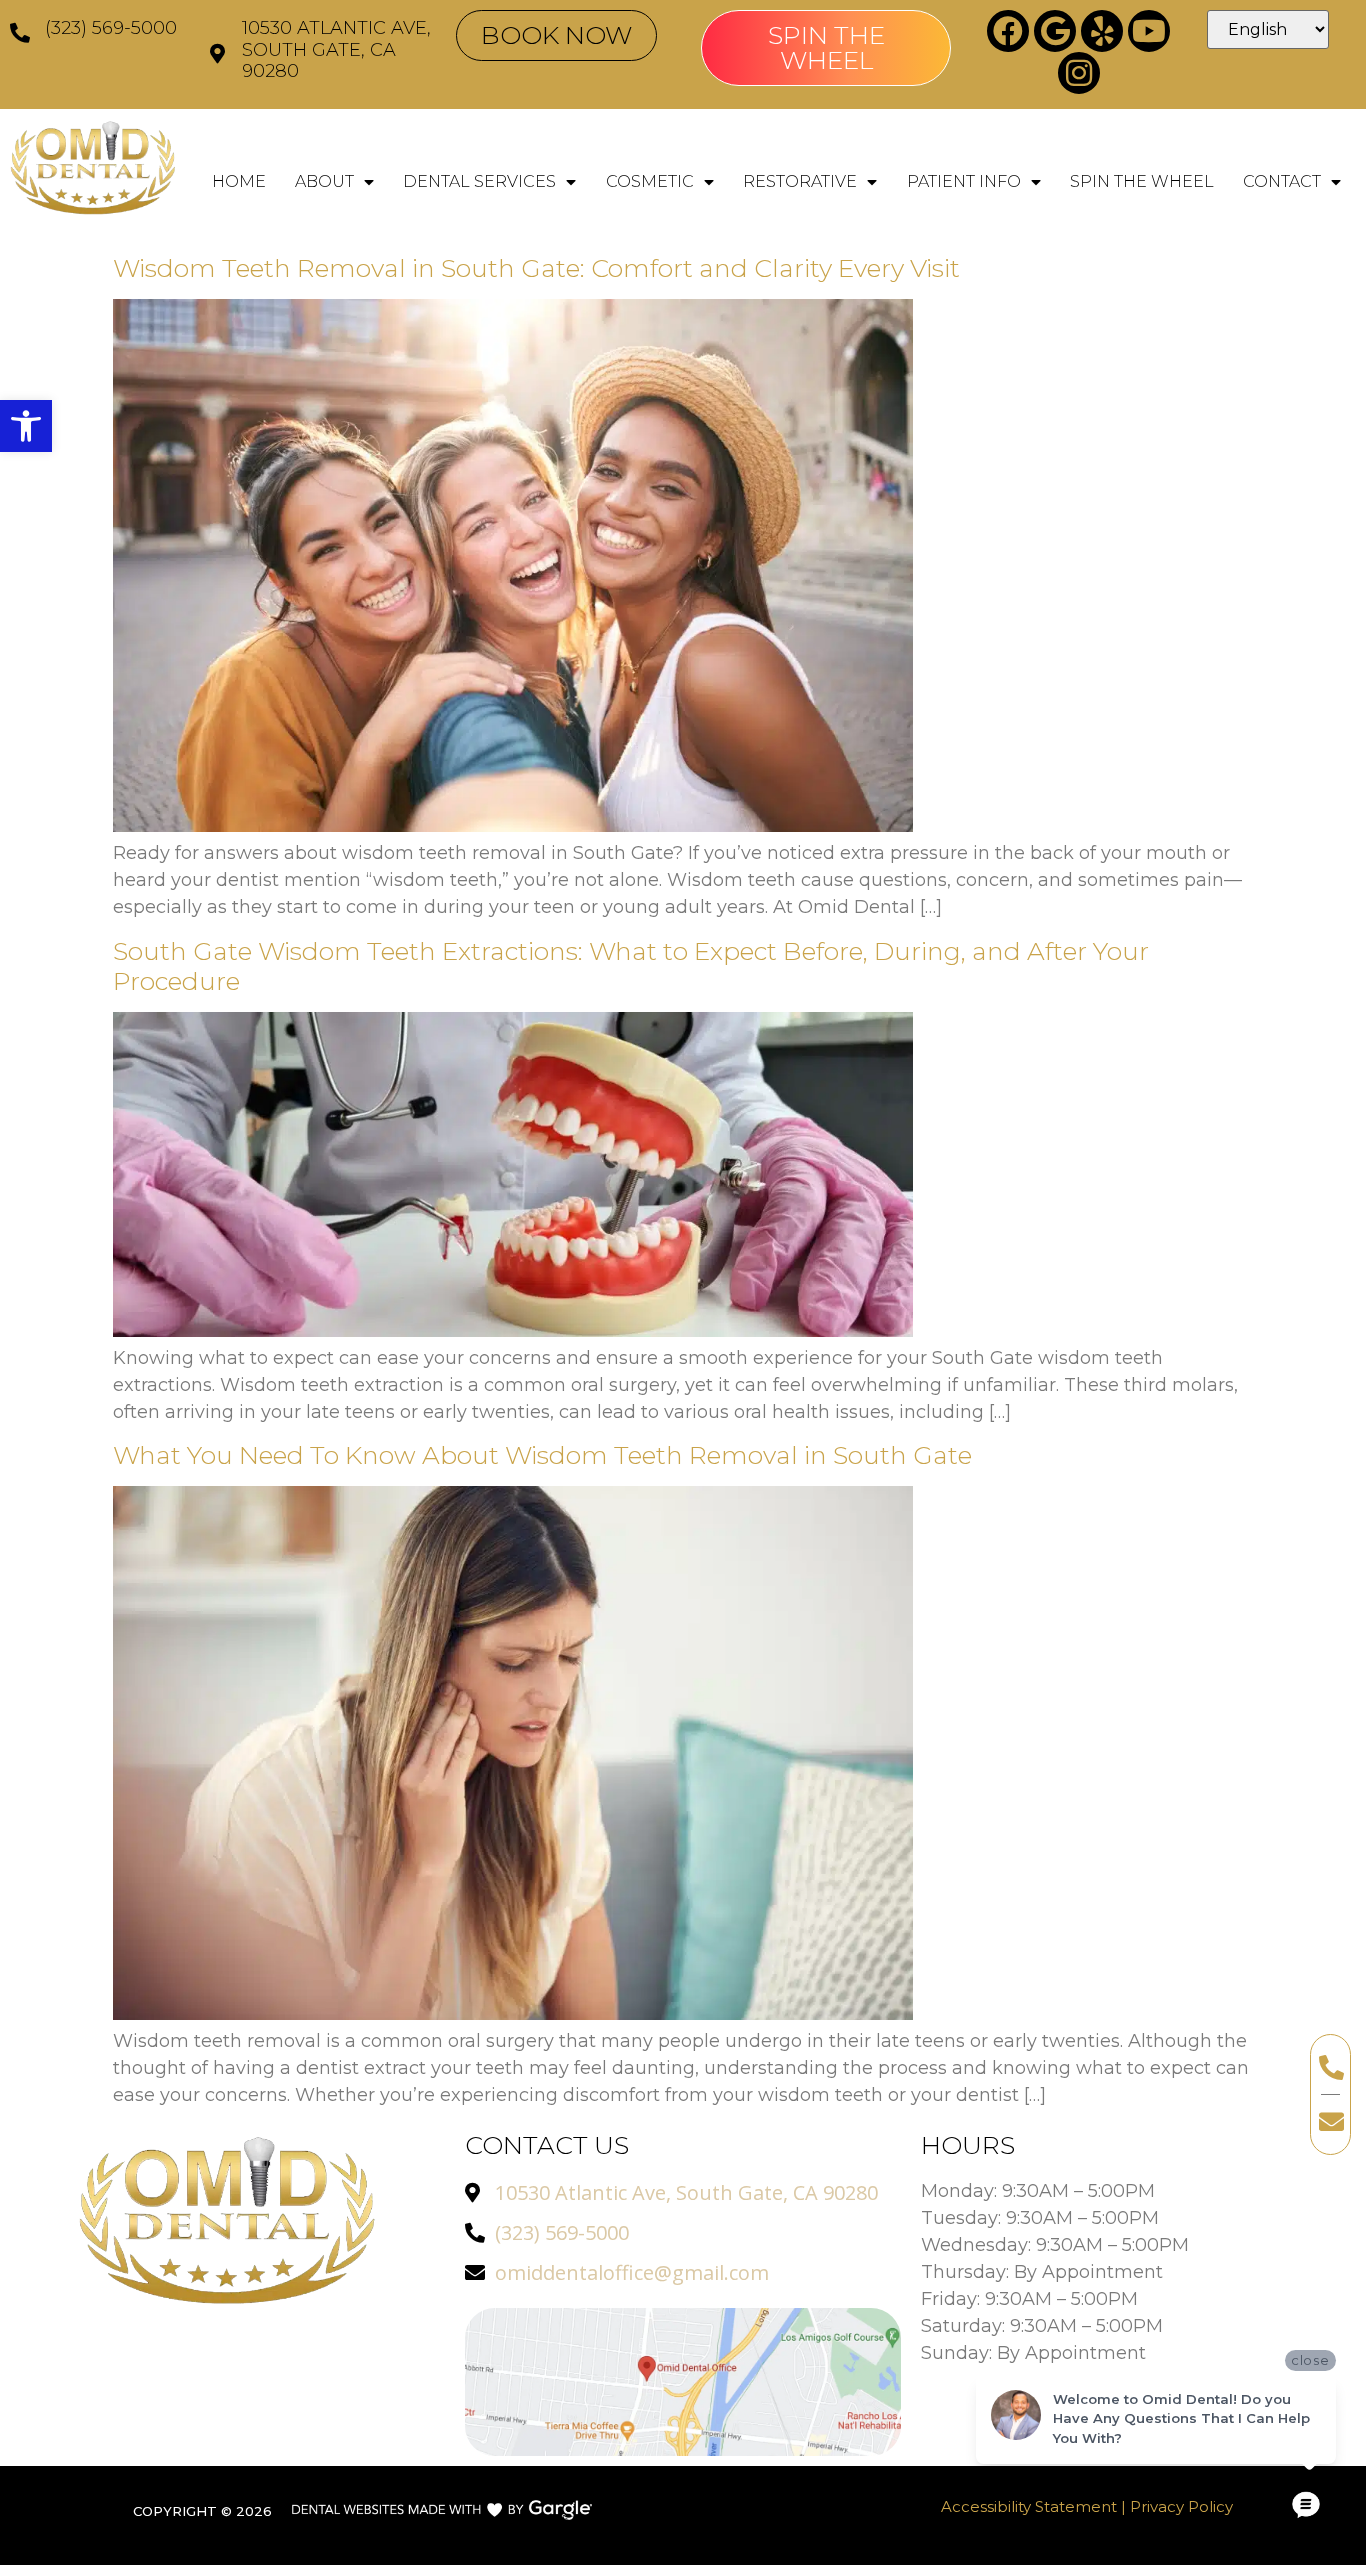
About (324, 181)
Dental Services (479, 181)
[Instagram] (1079, 73)
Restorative (800, 181)
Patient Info (964, 181)
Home (239, 181)
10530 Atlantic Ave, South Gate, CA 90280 (336, 49)
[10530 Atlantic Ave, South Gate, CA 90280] (217, 54)
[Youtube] (1149, 31)
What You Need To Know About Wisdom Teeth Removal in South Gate (542, 1455)
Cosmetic (650, 181)
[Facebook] (1008, 31)
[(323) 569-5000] (20, 33)
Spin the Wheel (1142, 181)
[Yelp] (1102, 31)
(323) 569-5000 (111, 28)
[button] (26, 426)
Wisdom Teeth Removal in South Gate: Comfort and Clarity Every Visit (536, 268)
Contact (1282, 181)
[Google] (1055, 31)
